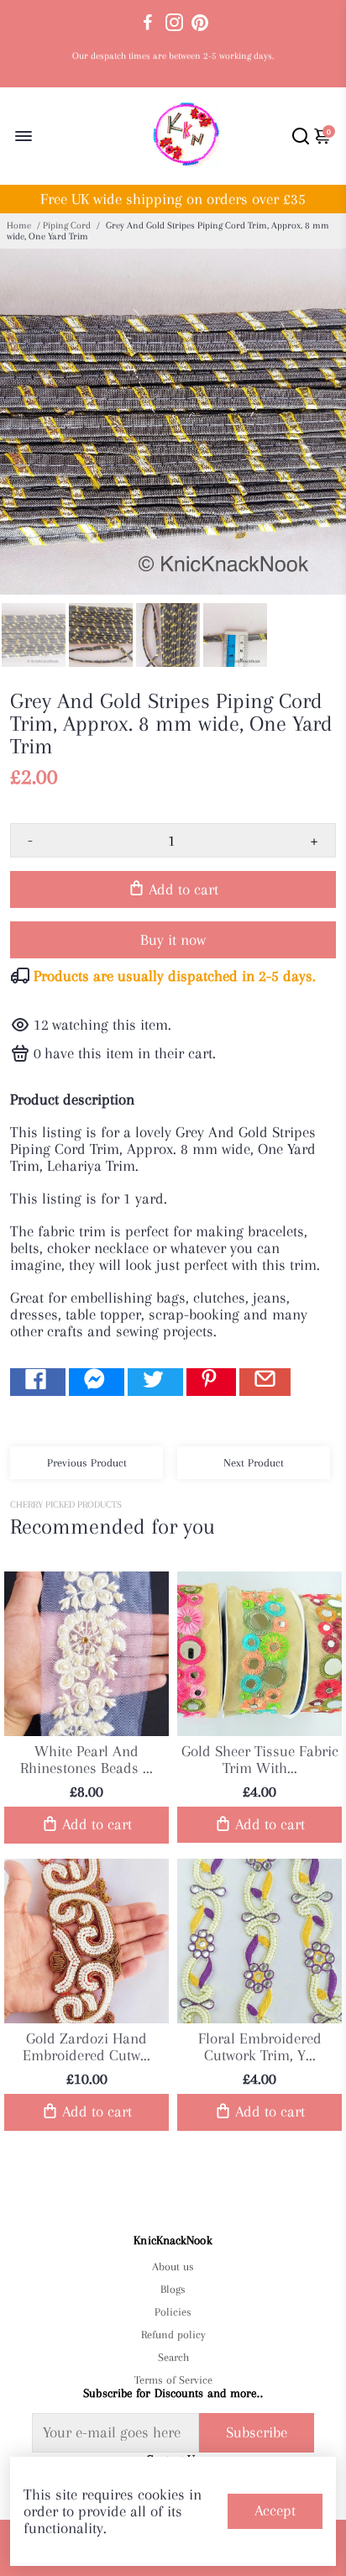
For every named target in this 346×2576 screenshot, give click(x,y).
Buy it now (173, 940)
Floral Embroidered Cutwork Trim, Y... (260, 2047)
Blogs (173, 2289)
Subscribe (257, 2432)
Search (173, 2357)
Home (19, 226)
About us (173, 2266)
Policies (173, 2312)
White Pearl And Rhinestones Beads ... (86, 1760)
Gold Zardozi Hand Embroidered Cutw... (86, 2047)
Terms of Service (173, 2380)
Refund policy (173, 2335)
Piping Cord (67, 226)
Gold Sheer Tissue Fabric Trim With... (260, 1760)
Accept (275, 2510)
